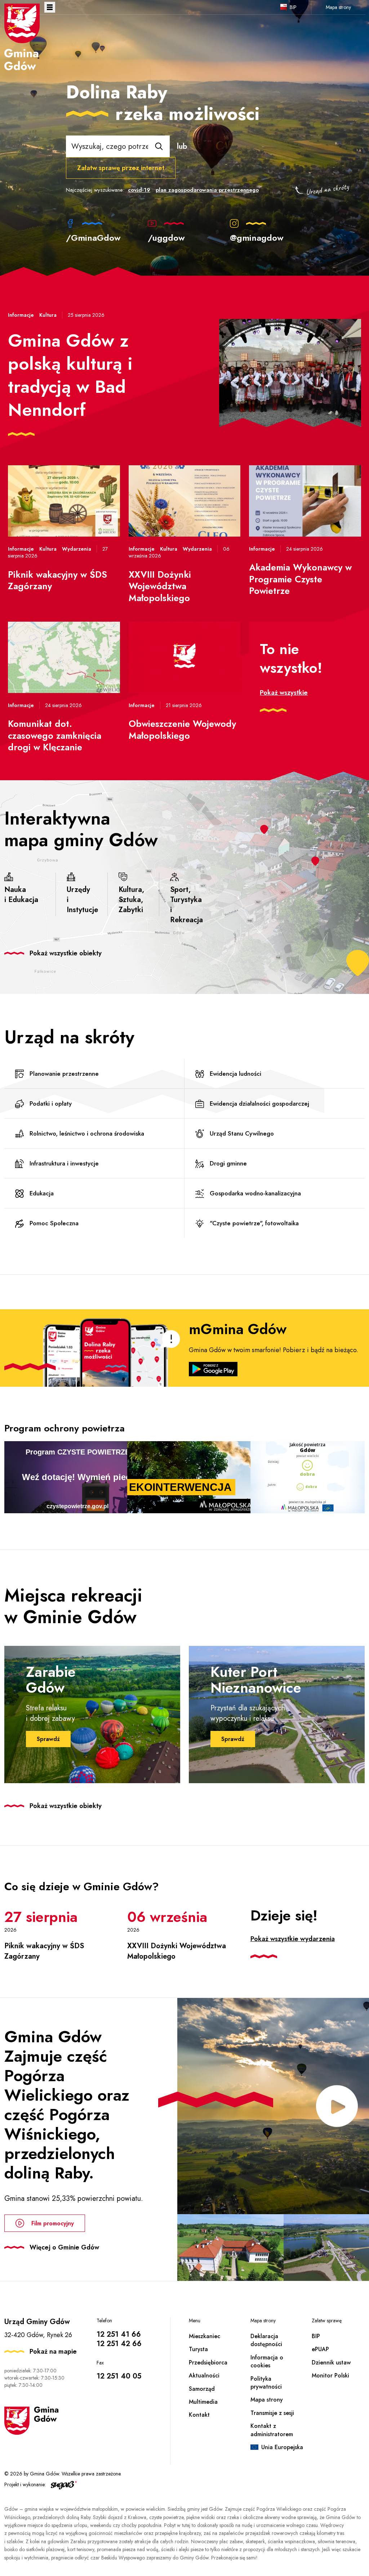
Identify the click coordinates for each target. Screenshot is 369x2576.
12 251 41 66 (119, 2334)
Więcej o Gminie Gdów (64, 2247)
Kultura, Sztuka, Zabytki (131, 900)
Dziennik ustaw (331, 2362)
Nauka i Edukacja (21, 895)
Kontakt (199, 2415)
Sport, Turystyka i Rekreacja (186, 905)
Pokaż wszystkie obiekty (66, 953)
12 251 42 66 (119, 2344)
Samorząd (202, 2389)
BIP (293, 7)
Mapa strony (338, 7)
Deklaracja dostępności (266, 2340)
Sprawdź (48, 1739)
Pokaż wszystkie (284, 693)
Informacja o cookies (267, 2361)
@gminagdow (257, 237)
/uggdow (166, 237)
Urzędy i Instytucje (82, 900)
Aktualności (204, 2375)
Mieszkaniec (204, 2336)
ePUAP (320, 2349)
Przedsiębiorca (208, 2362)
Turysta (198, 2349)
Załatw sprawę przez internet (121, 168)
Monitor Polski (330, 2375)
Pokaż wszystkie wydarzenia (293, 1939)
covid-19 (139, 190)
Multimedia (203, 2402)
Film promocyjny (53, 2223)
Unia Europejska (282, 2447)
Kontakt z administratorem (272, 2430)
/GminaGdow (93, 237)
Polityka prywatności (266, 2383)
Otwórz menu (50, 7)
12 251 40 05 (119, 2376)
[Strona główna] (22, 37)
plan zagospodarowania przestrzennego (207, 190)
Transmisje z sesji (272, 2413)
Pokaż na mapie (53, 2351)
